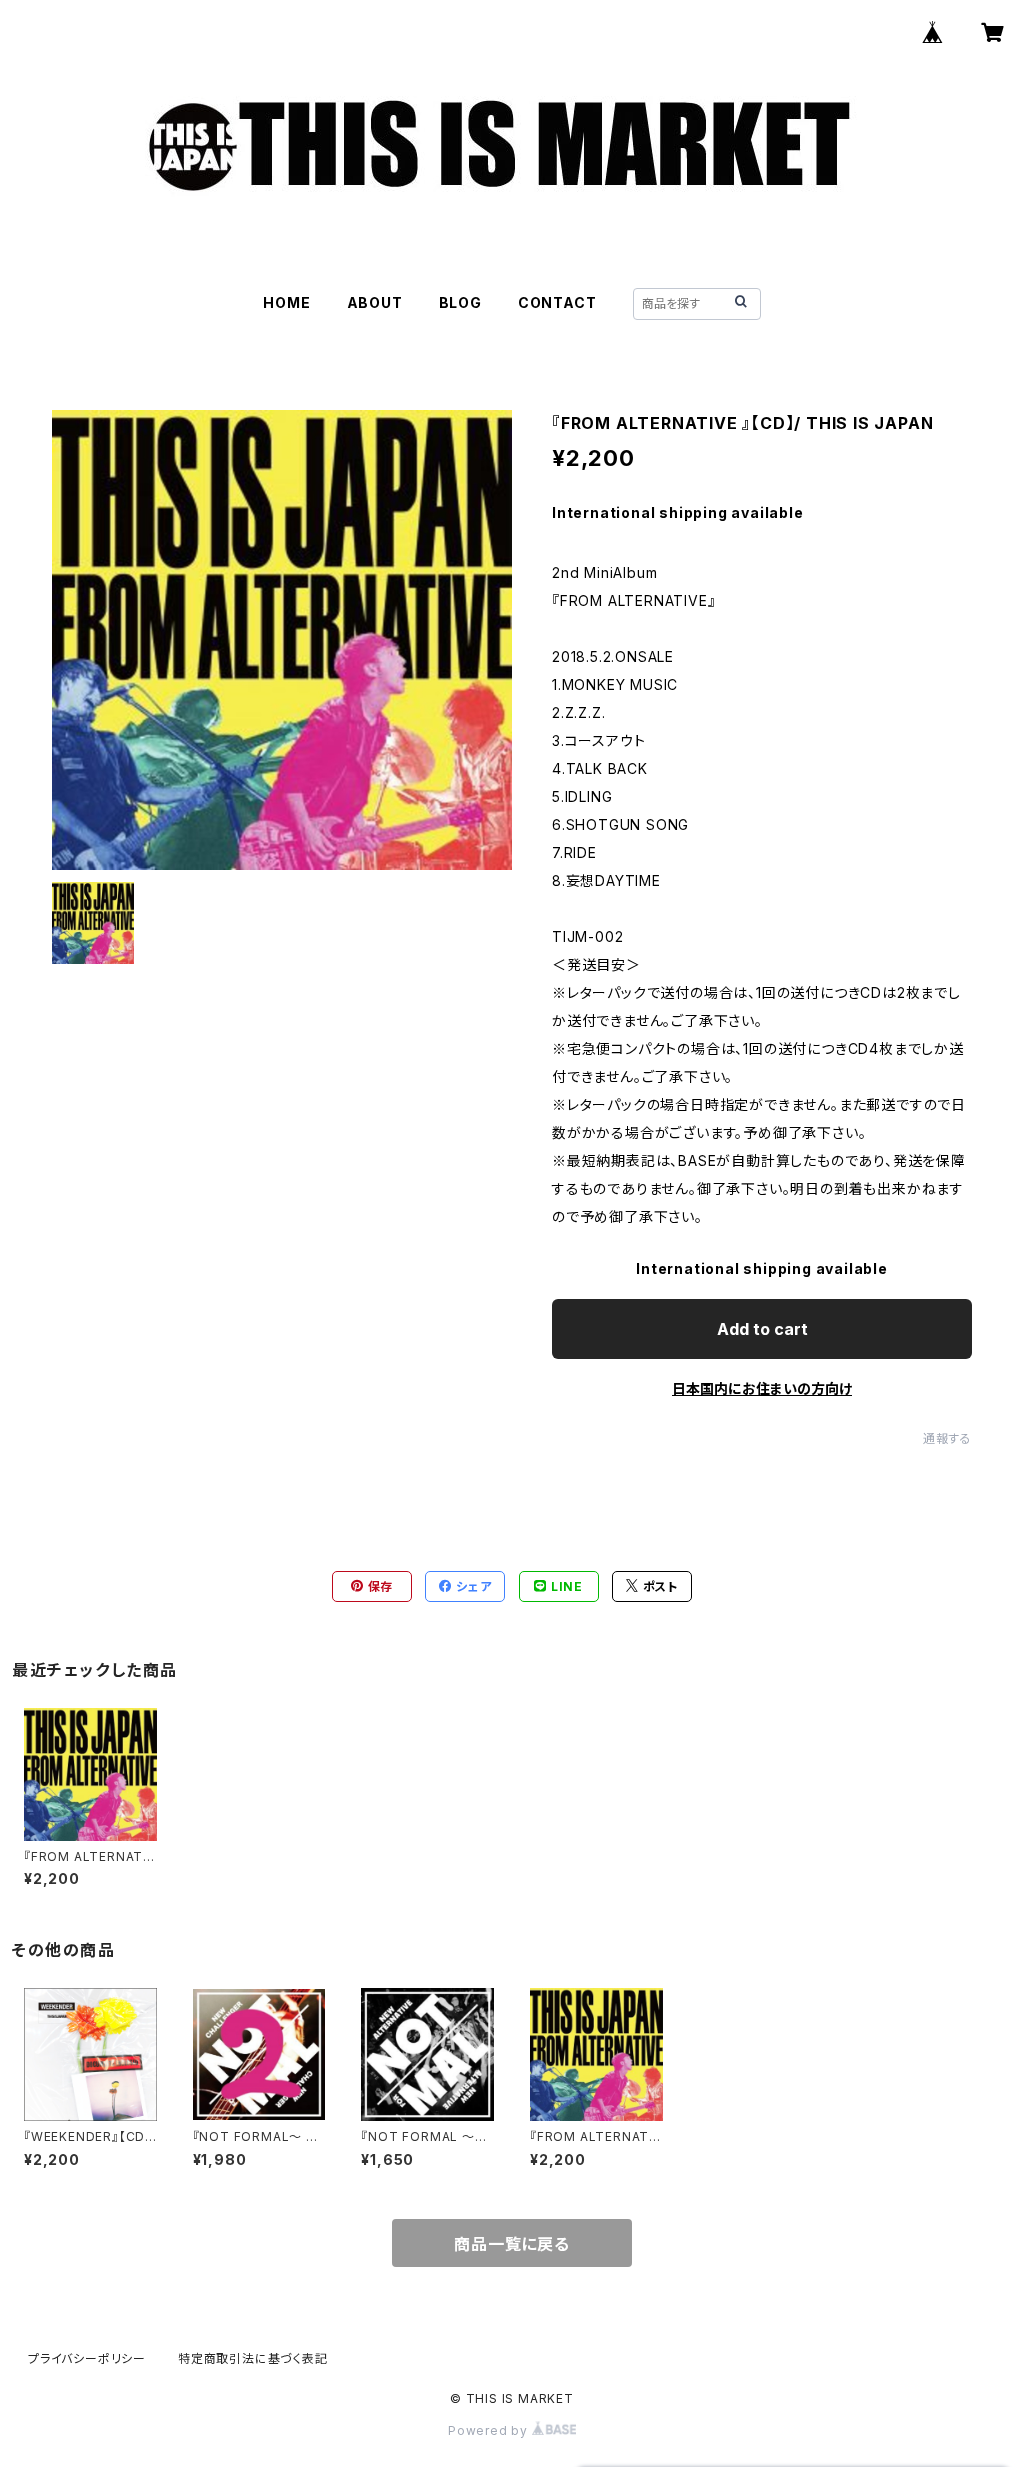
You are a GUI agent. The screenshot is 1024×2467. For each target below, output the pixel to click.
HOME (286, 302)
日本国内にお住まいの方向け (762, 1388)
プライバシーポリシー (87, 2358)
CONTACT (557, 302)
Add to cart (762, 1329)
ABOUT (375, 302)
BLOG (460, 302)
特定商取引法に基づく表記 (253, 2358)
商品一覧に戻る (512, 2244)
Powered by (490, 2430)
